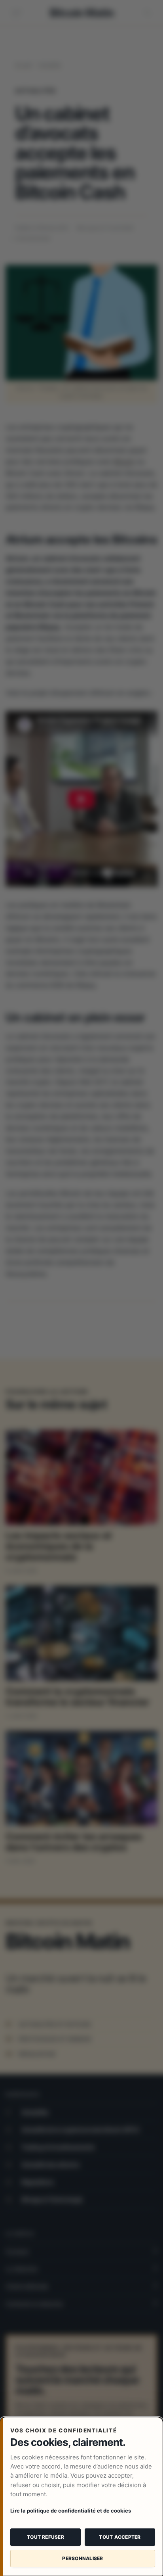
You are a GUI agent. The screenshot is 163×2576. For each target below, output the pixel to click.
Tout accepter (120, 2537)
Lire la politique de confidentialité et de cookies (71, 2511)
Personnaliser (82, 2558)
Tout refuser (45, 2537)
